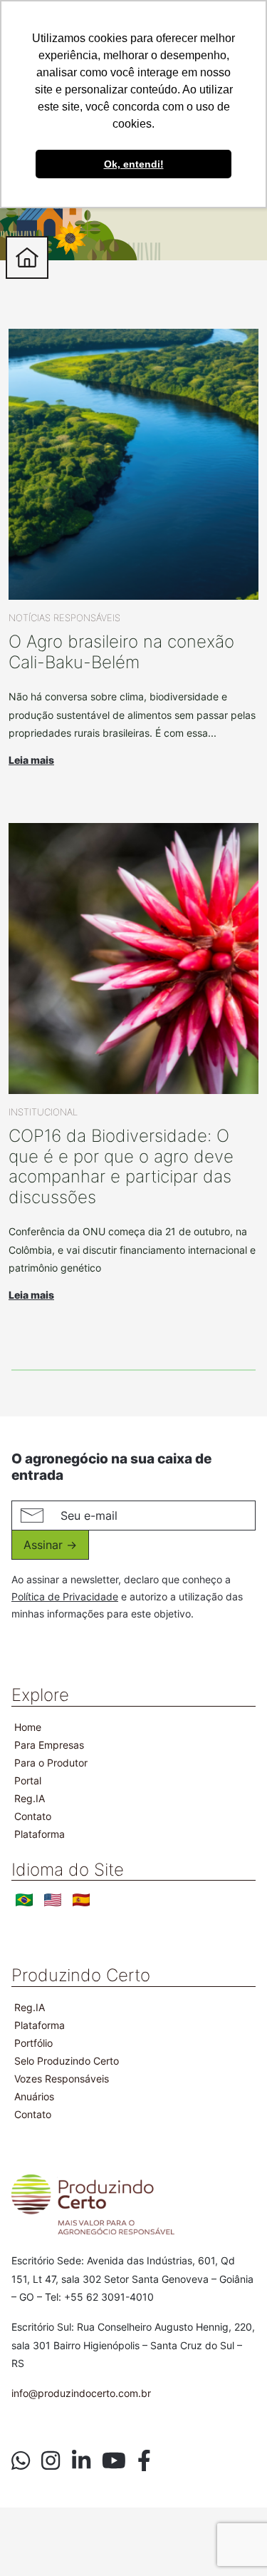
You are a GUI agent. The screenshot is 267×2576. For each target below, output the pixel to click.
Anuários (34, 2096)
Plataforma (40, 1834)
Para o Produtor (51, 1763)
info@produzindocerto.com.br (81, 2393)
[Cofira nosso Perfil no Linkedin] (81, 2460)
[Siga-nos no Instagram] (51, 2460)
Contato (33, 1816)
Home (28, 1727)
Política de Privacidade (65, 1596)
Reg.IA (30, 1798)
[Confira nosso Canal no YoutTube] (114, 2460)
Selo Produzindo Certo (67, 2061)
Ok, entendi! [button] (134, 164)
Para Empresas (49, 1745)
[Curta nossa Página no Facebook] (144, 2460)
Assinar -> (50, 1545)
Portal (28, 1780)
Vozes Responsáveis (62, 2079)
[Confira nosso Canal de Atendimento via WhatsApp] (21, 2460)
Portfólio (33, 2043)
